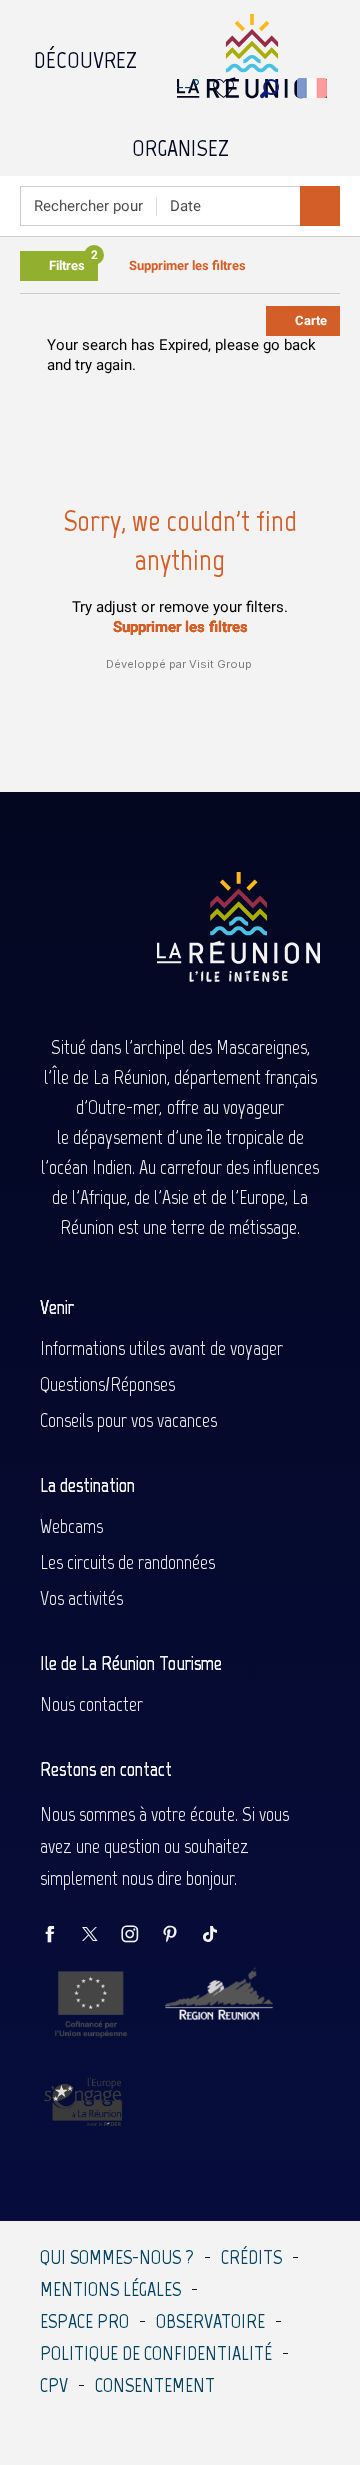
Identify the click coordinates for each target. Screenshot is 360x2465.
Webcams (71, 1526)
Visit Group (220, 664)
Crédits (251, 2257)
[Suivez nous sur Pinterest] (180, 1935)
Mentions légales (110, 2289)
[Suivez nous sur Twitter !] (100, 1935)
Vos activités (81, 1598)
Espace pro (84, 2321)
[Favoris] (226, 88)
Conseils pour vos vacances (128, 1420)
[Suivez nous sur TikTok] (220, 1935)
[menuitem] (85, 55)
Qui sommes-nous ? (117, 2257)
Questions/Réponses (107, 1384)
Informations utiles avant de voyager (161, 1348)
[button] (269, 88)
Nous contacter (91, 1704)
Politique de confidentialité (156, 2353)
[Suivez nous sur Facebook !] (60, 1935)
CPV (54, 2385)
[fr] (313, 88)
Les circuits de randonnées (127, 1562)
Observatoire (210, 2321)
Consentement (155, 2385)
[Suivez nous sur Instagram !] (140, 1935)
